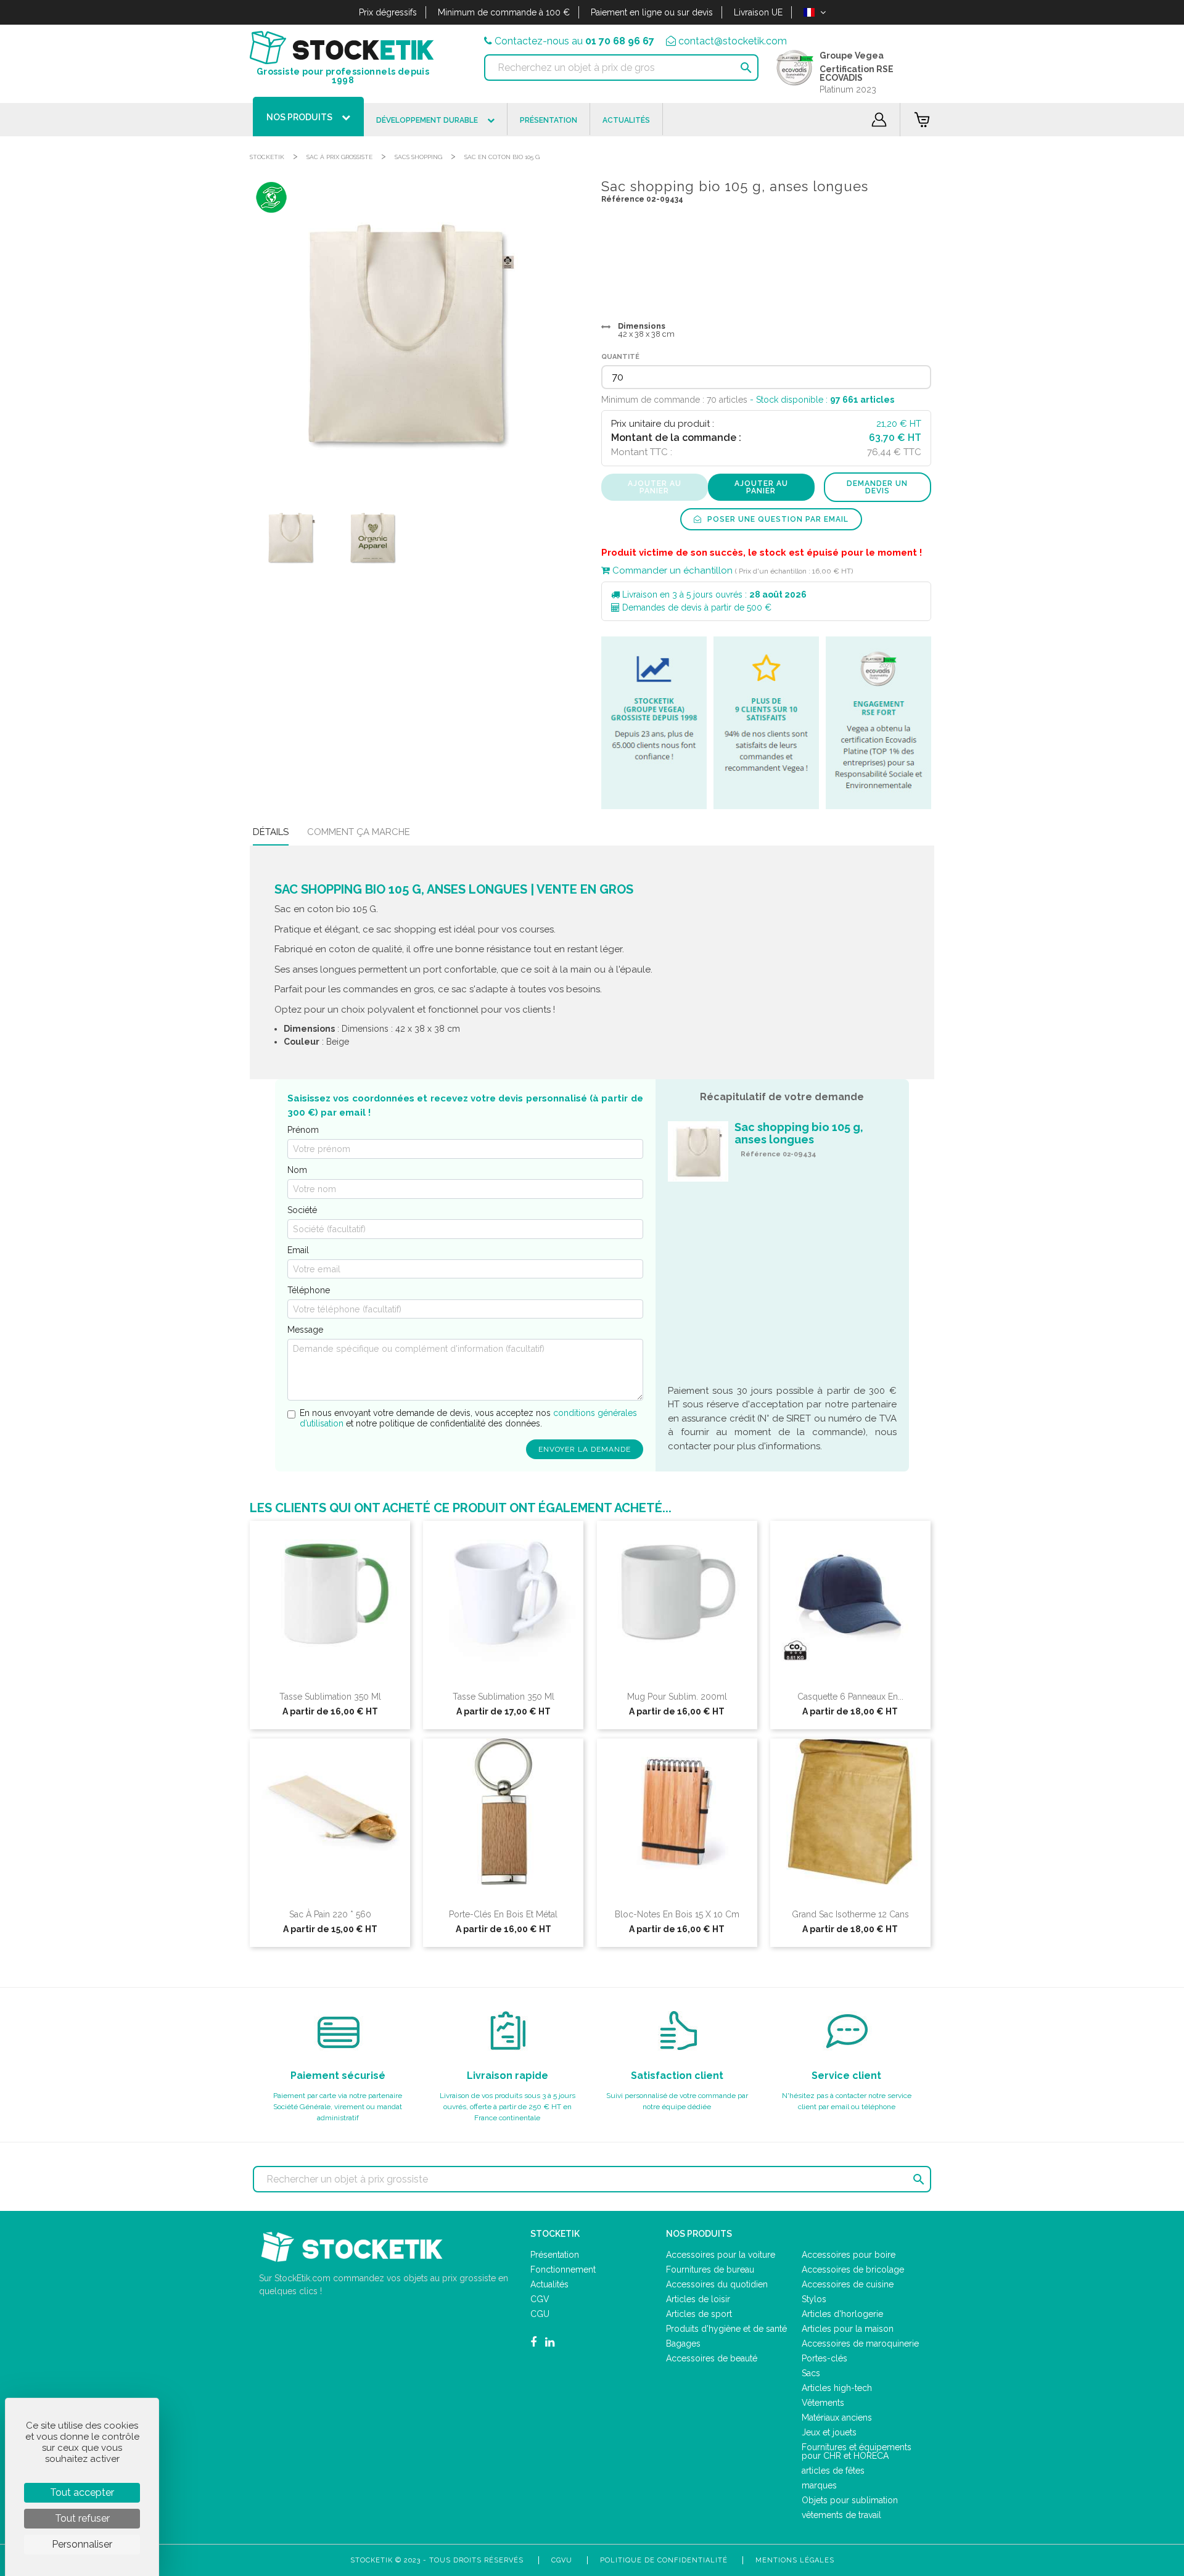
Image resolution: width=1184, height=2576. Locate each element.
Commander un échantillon (671, 570)
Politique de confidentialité (664, 2560)
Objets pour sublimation (850, 2500)
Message (305, 1330)
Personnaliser (82, 2544)
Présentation (555, 2255)
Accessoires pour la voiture (721, 2255)
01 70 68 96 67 (620, 41)
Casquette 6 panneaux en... (850, 1697)
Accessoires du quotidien (717, 2284)
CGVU (562, 2560)
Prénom (303, 1130)
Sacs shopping (418, 157)
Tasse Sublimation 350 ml (330, 1697)
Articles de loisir (698, 2299)
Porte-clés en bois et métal (503, 1914)
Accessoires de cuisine (848, 2284)
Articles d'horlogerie (842, 2314)
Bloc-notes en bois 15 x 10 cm (677, 1914)
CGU (540, 2314)
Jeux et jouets (829, 2432)
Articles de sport (699, 2314)
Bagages (683, 2344)
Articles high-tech (837, 2388)
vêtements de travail (841, 2515)
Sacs (811, 2373)
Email (298, 1250)
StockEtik (267, 157)
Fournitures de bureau (710, 2269)
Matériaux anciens (837, 2418)
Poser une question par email (777, 519)
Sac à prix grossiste (339, 157)
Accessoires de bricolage (853, 2269)
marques (819, 2485)
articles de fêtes (833, 2471)
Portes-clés (824, 2358)
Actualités (549, 2284)
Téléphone (309, 1290)
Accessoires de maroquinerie (860, 2344)
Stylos (814, 2299)
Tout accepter (82, 2492)
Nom (297, 1170)
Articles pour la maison (848, 2329)
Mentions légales (795, 2560)
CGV (540, 2299)
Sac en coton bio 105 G (502, 157)
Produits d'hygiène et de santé (726, 2329)
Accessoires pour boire (849, 2255)
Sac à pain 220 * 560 (330, 1914)
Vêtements (823, 2403)
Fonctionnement (563, 2269)
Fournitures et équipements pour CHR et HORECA (857, 2451)
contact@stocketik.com (733, 41)
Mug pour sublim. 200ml (677, 1697)
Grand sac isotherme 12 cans (850, 1914)
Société (302, 1210)
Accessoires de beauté (712, 2358)
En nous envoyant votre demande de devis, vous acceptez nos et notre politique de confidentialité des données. (468, 1418)
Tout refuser (82, 2518)
